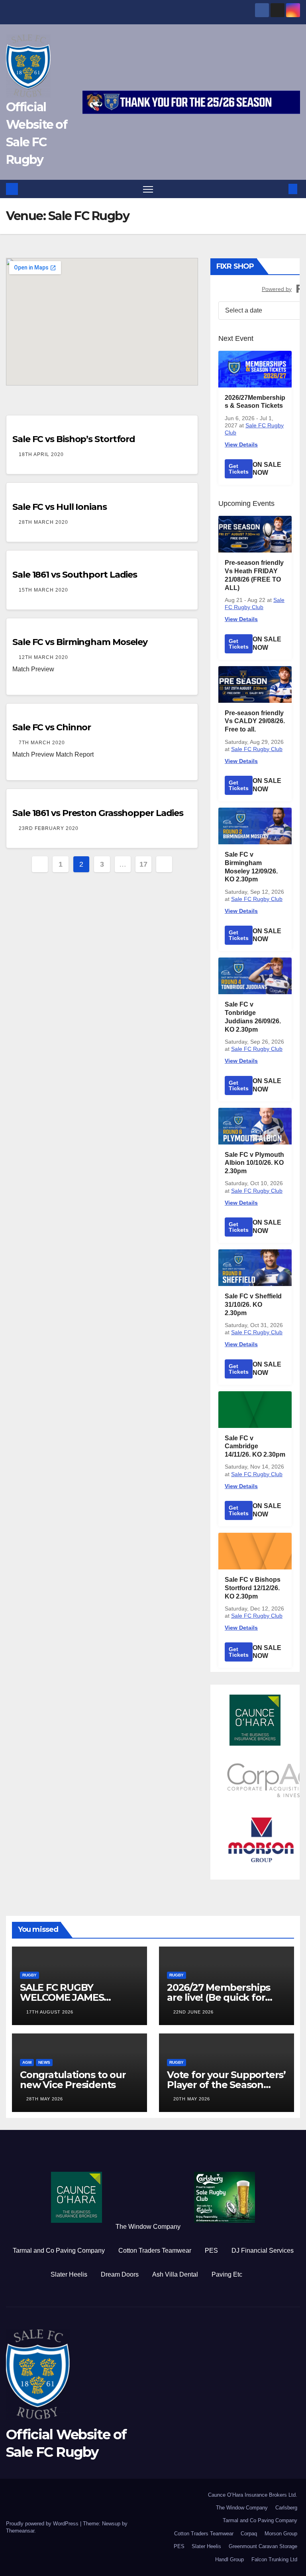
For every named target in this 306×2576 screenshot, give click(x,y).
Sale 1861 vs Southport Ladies (75, 575)
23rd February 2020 (49, 828)
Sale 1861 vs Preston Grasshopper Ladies (98, 813)
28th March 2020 (43, 522)
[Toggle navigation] (148, 189)
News (44, 2062)
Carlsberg (286, 2508)
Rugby (29, 1975)
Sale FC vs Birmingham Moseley (80, 642)
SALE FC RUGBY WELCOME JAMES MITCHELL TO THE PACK (77, 1997)
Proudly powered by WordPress (43, 2524)
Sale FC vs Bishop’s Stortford (74, 439)
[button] (280, 189)
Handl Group (229, 2559)
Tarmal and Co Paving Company (59, 2251)
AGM (27, 2062)
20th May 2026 (192, 2099)
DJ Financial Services (263, 2251)
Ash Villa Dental (175, 2274)
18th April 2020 (41, 454)
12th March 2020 (43, 657)
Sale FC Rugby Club (257, 749)
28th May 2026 (45, 2099)
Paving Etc (227, 2274)
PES (211, 2251)
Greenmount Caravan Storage (263, 2546)
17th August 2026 (50, 2012)
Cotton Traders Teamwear (155, 2251)
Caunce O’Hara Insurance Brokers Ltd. (253, 2495)
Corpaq (249, 2534)
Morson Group (281, 2534)
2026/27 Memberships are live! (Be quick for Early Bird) (219, 1997)
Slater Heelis (69, 2274)
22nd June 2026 (193, 2012)
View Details (241, 444)
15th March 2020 (43, 590)
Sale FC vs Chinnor (52, 727)
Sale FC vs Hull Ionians (60, 507)
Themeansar (20, 2531)
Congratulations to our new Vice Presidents (73, 2080)
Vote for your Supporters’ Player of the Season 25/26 (226, 2085)
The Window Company (148, 2227)
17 (143, 864)
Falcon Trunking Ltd (274, 2559)
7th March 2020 (42, 743)
